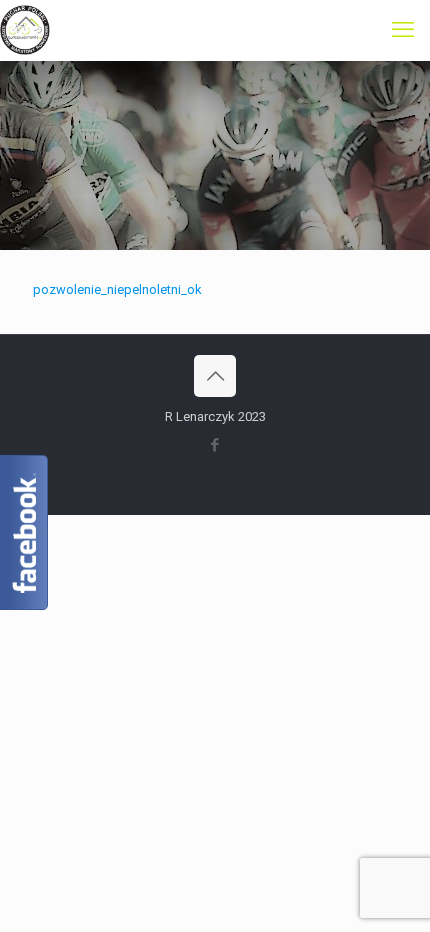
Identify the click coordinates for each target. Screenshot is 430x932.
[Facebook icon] (215, 445)
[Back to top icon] (215, 376)
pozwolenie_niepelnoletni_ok (117, 289)
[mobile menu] (403, 30)
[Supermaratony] (25, 30)
